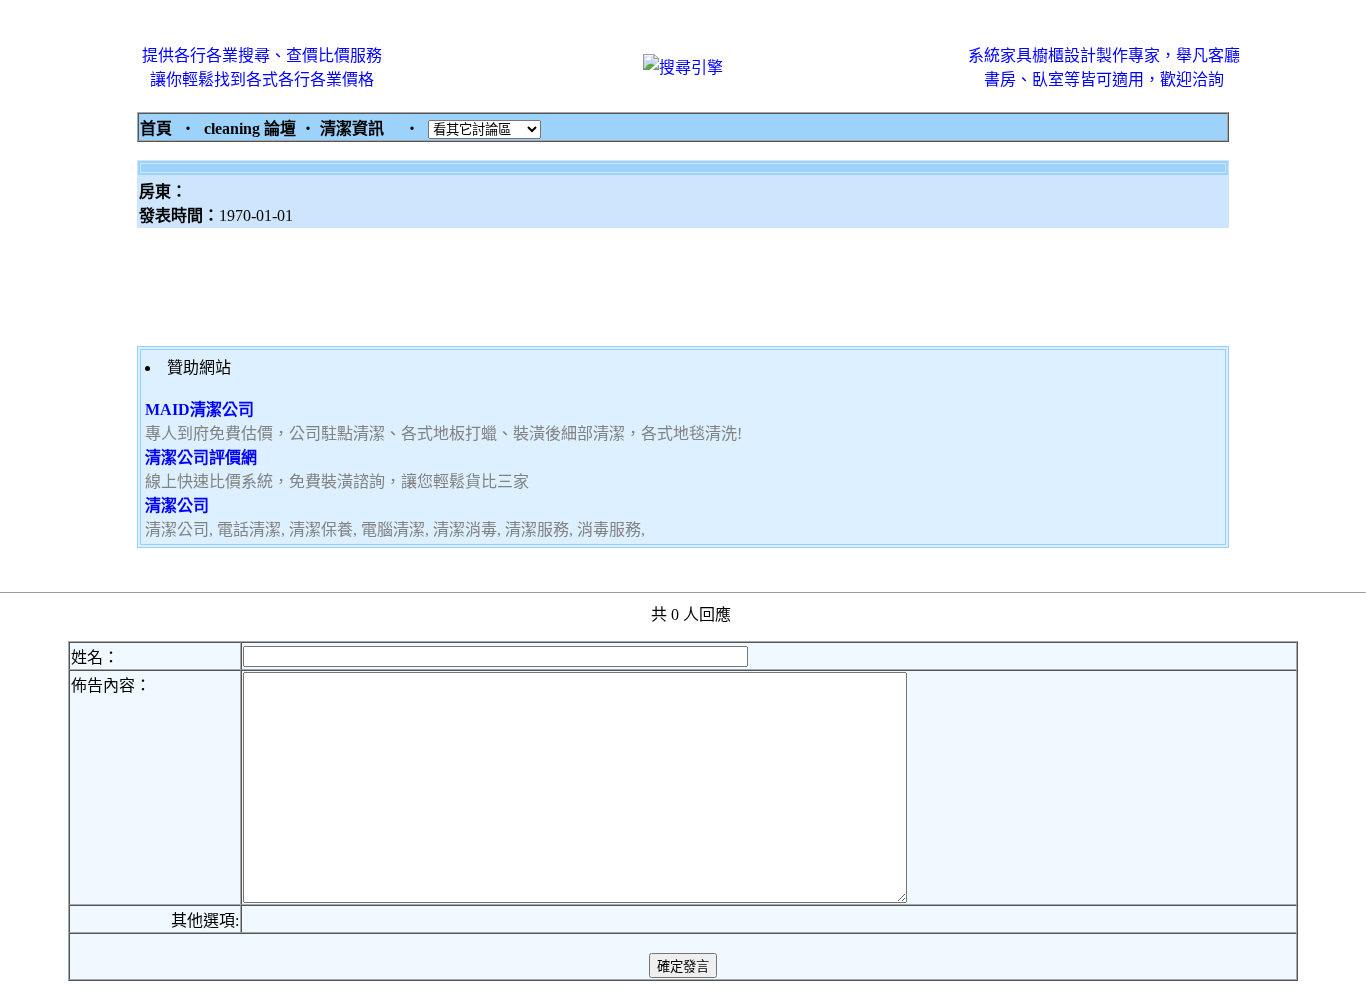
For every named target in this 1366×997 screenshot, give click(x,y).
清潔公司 (177, 505)
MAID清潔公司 (199, 409)
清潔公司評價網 (201, 457)
